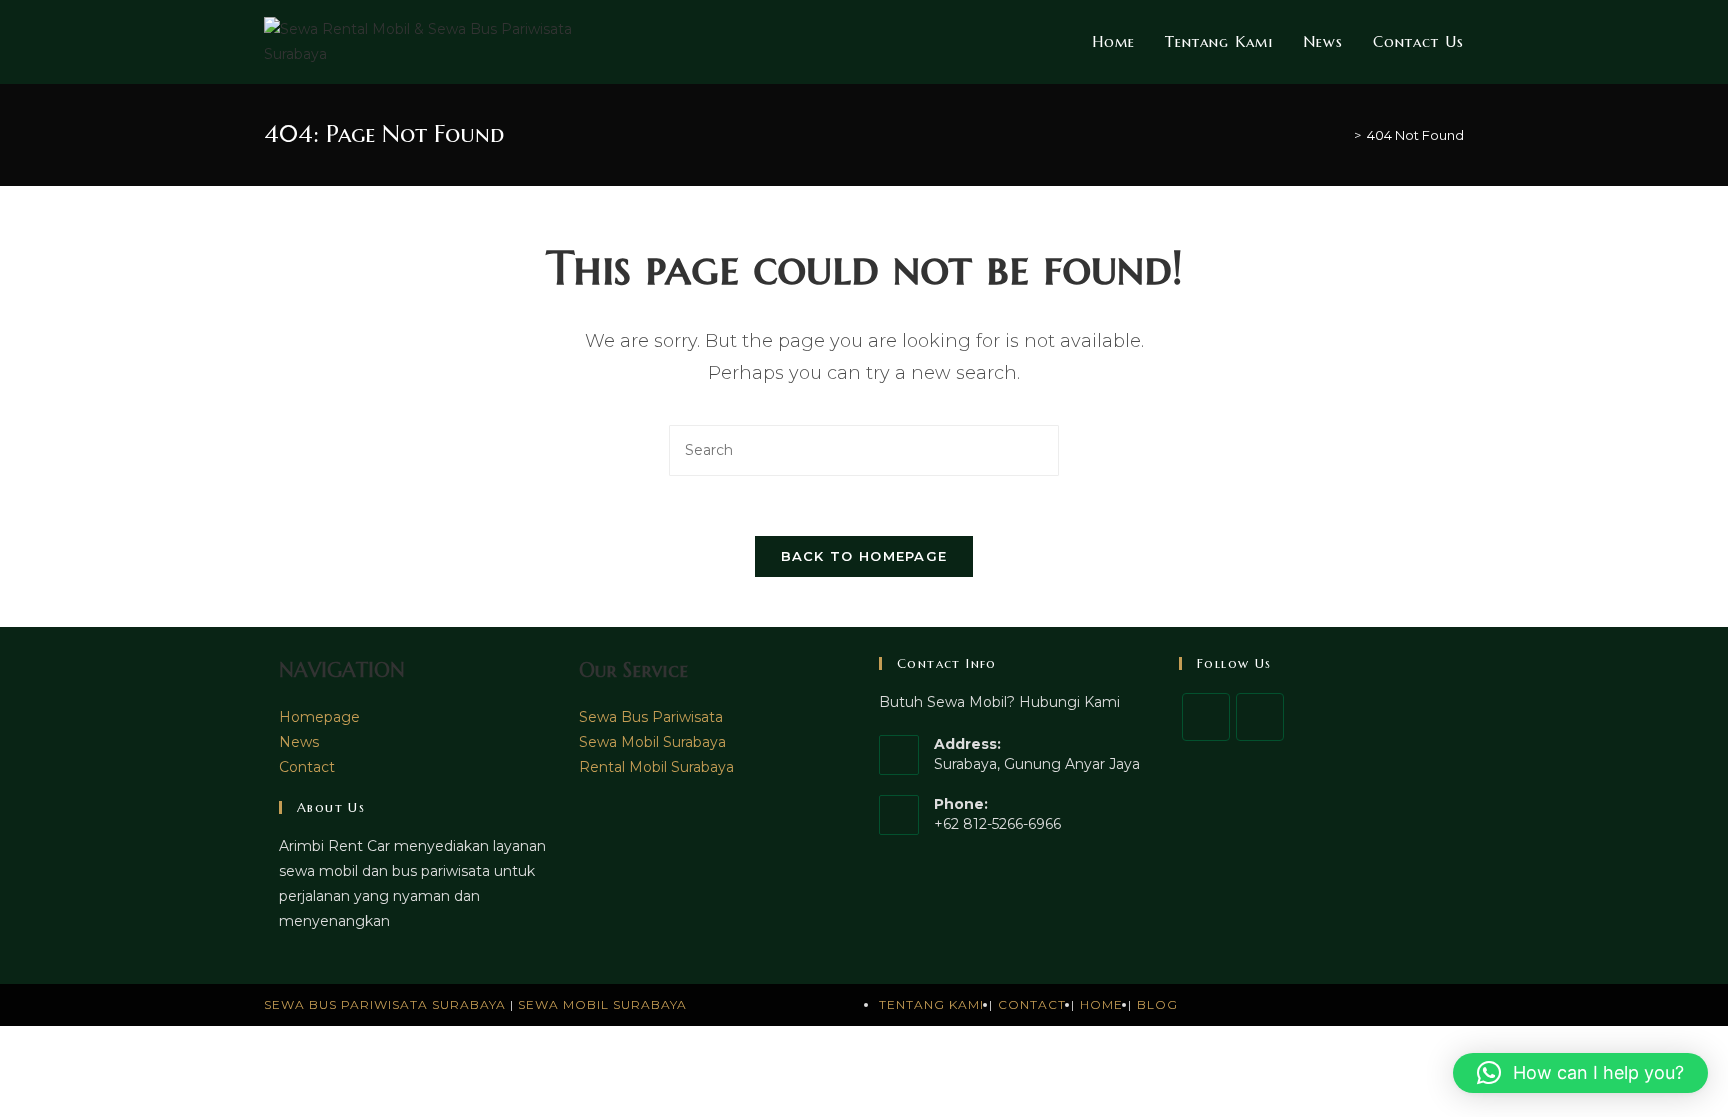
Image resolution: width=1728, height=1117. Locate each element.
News (299, 742)
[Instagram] (1260, 717)
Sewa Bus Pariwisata (651, 717)
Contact (307, 767)
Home (1101, 1004)
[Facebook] (1206, 717)
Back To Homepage (864, 556)
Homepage (319, 717)
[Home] (1343, 135)
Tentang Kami (931, 1004)
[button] (1580, 1073)
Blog (1157, 1004)
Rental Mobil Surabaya (656, 767)
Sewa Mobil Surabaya (652, 742)
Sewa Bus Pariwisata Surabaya (387, 1004)
